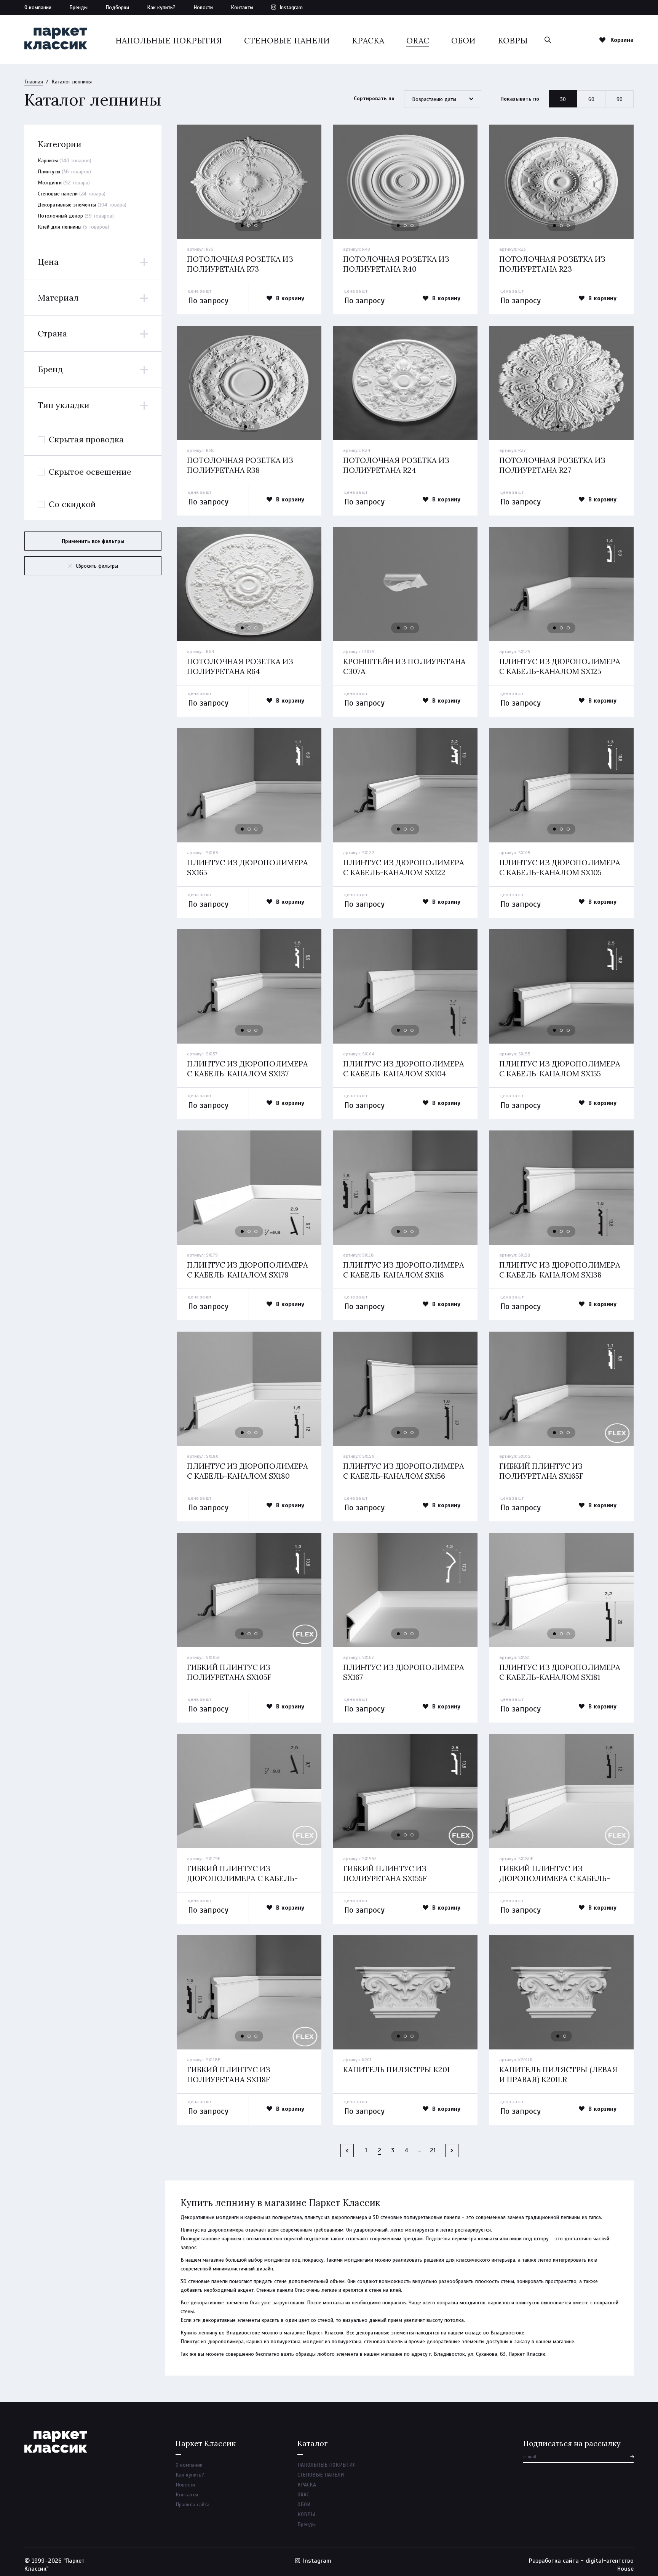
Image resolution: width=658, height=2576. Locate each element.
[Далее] (452, 2151)
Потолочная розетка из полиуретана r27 (552, 465)
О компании (38, 7)
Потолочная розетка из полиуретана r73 (240, 264)
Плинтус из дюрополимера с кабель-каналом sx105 (560, 867)
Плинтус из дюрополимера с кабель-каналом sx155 (560, 1069)
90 (620, 99)
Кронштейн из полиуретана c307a (404, 666)
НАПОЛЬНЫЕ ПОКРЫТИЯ (169, 41)
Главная (34, 82)
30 (563, 99)
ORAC (418, 41)
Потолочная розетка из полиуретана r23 (552, 264)
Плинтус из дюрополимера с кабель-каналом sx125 (560, 666)
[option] (249, 182)
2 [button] (249, 226)
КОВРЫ (513, 41)
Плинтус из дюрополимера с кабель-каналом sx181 (560, 1672)
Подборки (117, 7)
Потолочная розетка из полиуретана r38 (240, 465)
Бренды (78, 7)
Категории (60, 144)
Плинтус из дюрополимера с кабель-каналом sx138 (560, 1270)
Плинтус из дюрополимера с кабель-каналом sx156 (404, 1471)
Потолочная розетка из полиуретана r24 (396, 465)
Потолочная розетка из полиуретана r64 (240, 666)
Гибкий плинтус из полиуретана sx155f (385, 1873)
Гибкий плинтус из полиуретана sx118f (229, 2074)
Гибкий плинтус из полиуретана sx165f (541, 1471)
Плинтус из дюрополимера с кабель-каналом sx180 (248, 1471)
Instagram (291, 7)
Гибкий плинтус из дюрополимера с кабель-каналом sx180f (555, 1878)
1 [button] (243, 226)
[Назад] (347, 2151)
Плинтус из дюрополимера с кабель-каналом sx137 (248, 1069)
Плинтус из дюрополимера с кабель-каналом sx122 (404, 867)
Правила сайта (192, 2505)
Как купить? (161, 7)
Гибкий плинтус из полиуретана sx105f (229, 1672)
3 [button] (256, 226)
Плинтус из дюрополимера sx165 (248, 867)
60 (591, 99)
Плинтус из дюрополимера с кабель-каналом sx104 (404, 1069)
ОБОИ (463, 41)
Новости (203, 7)
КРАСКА (368, 41)
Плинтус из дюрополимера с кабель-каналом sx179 (248, 1270)
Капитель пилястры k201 (396, 2069)
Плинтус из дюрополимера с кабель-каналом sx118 (404, 1270)
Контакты (242, 7)
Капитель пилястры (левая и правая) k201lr (558, 2074)
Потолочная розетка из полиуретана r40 (396, 264)
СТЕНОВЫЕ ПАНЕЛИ (287, 41)
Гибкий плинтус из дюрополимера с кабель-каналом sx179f (242, 1878)
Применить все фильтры (93, 541)
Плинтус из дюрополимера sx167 (404, 1672)
